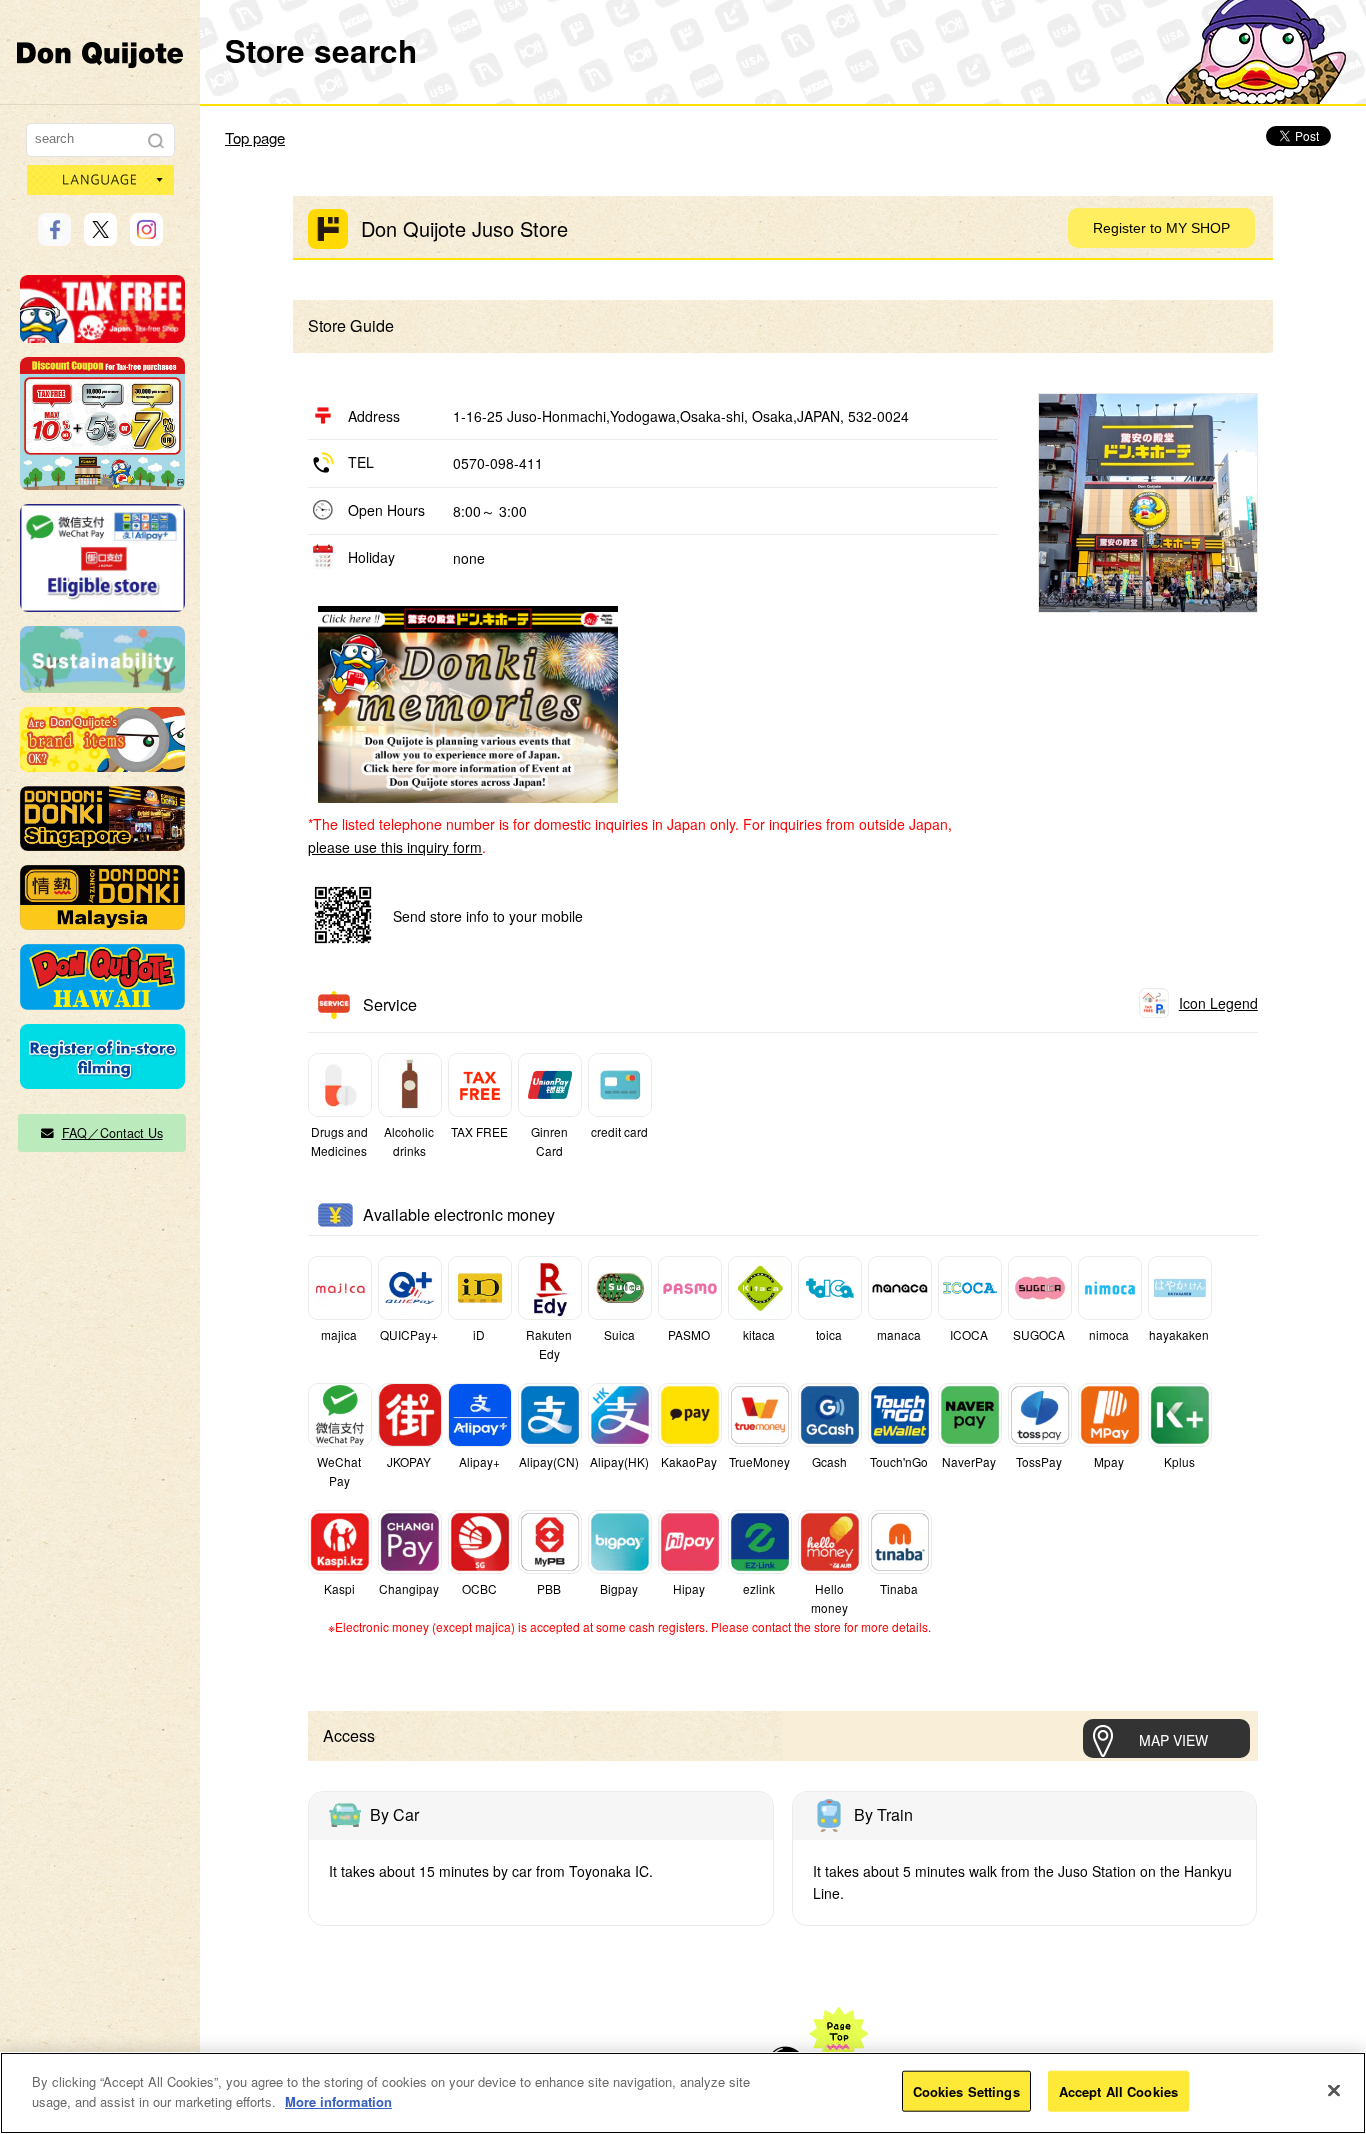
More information (338, 2100)
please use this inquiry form (395, 847)
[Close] (1334, 2090)
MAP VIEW (1173, 1740)
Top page (255, 137)
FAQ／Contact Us (112, 1133)
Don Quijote (100, 54)
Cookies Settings (966, 2091)
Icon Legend (1218, 1003)
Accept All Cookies (1118, 2091)
